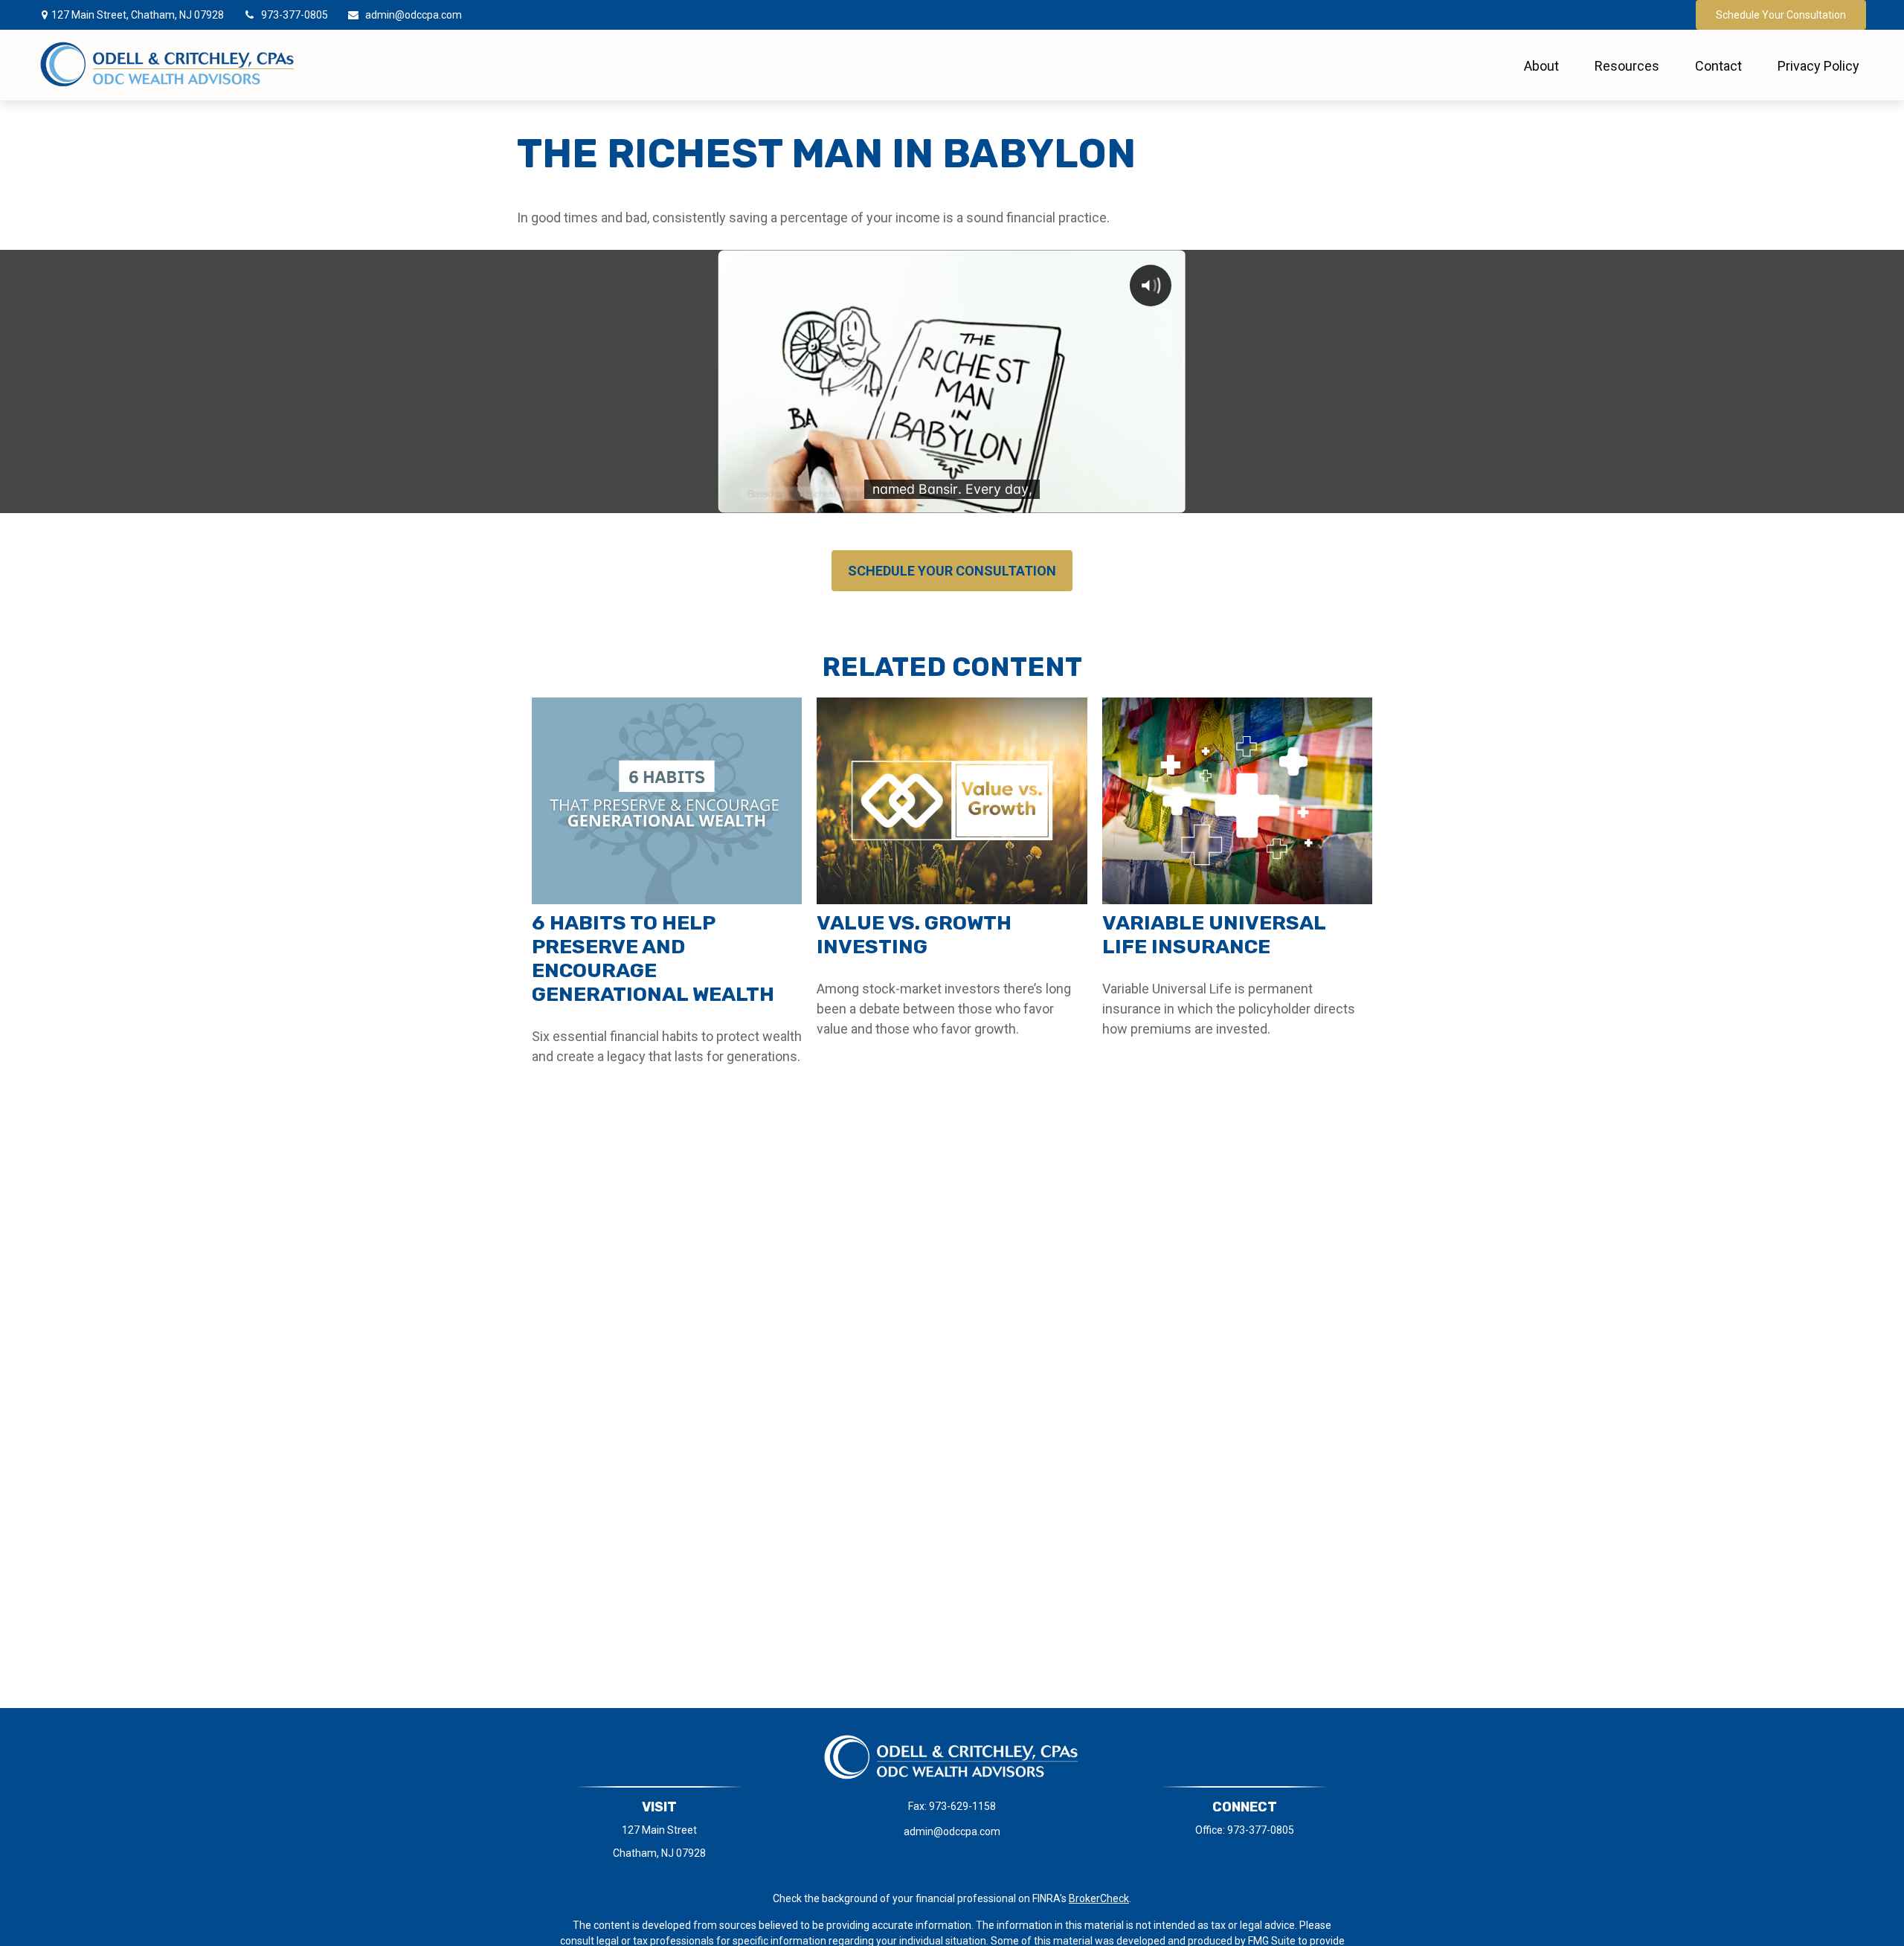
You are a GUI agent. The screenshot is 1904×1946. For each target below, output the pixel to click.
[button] (1541, 65)
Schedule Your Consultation (1781, 15)
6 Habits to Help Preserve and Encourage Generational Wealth (653, 958)
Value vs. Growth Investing (914, 935)
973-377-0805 (295, 15)
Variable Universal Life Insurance (1214, 935)
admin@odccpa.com (414, 15)
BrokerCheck (1099, 1898)
